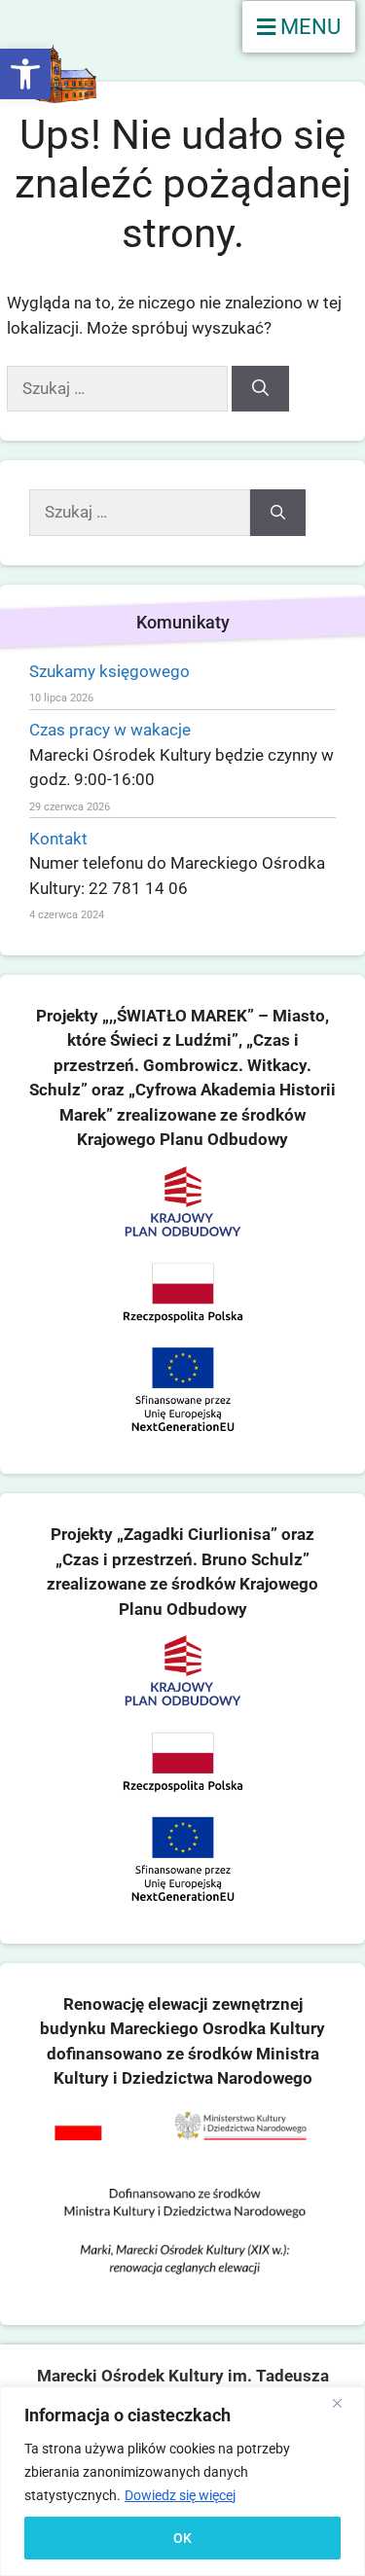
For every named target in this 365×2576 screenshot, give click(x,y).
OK (182, 2538)
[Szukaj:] (119, 388)
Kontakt (58, 839)
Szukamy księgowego (109, 671)
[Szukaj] (260, 389)
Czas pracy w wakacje (110, 730)
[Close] (345, 2403)
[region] (182, 2481)
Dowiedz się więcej (180, 2495)
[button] (25, 74)
